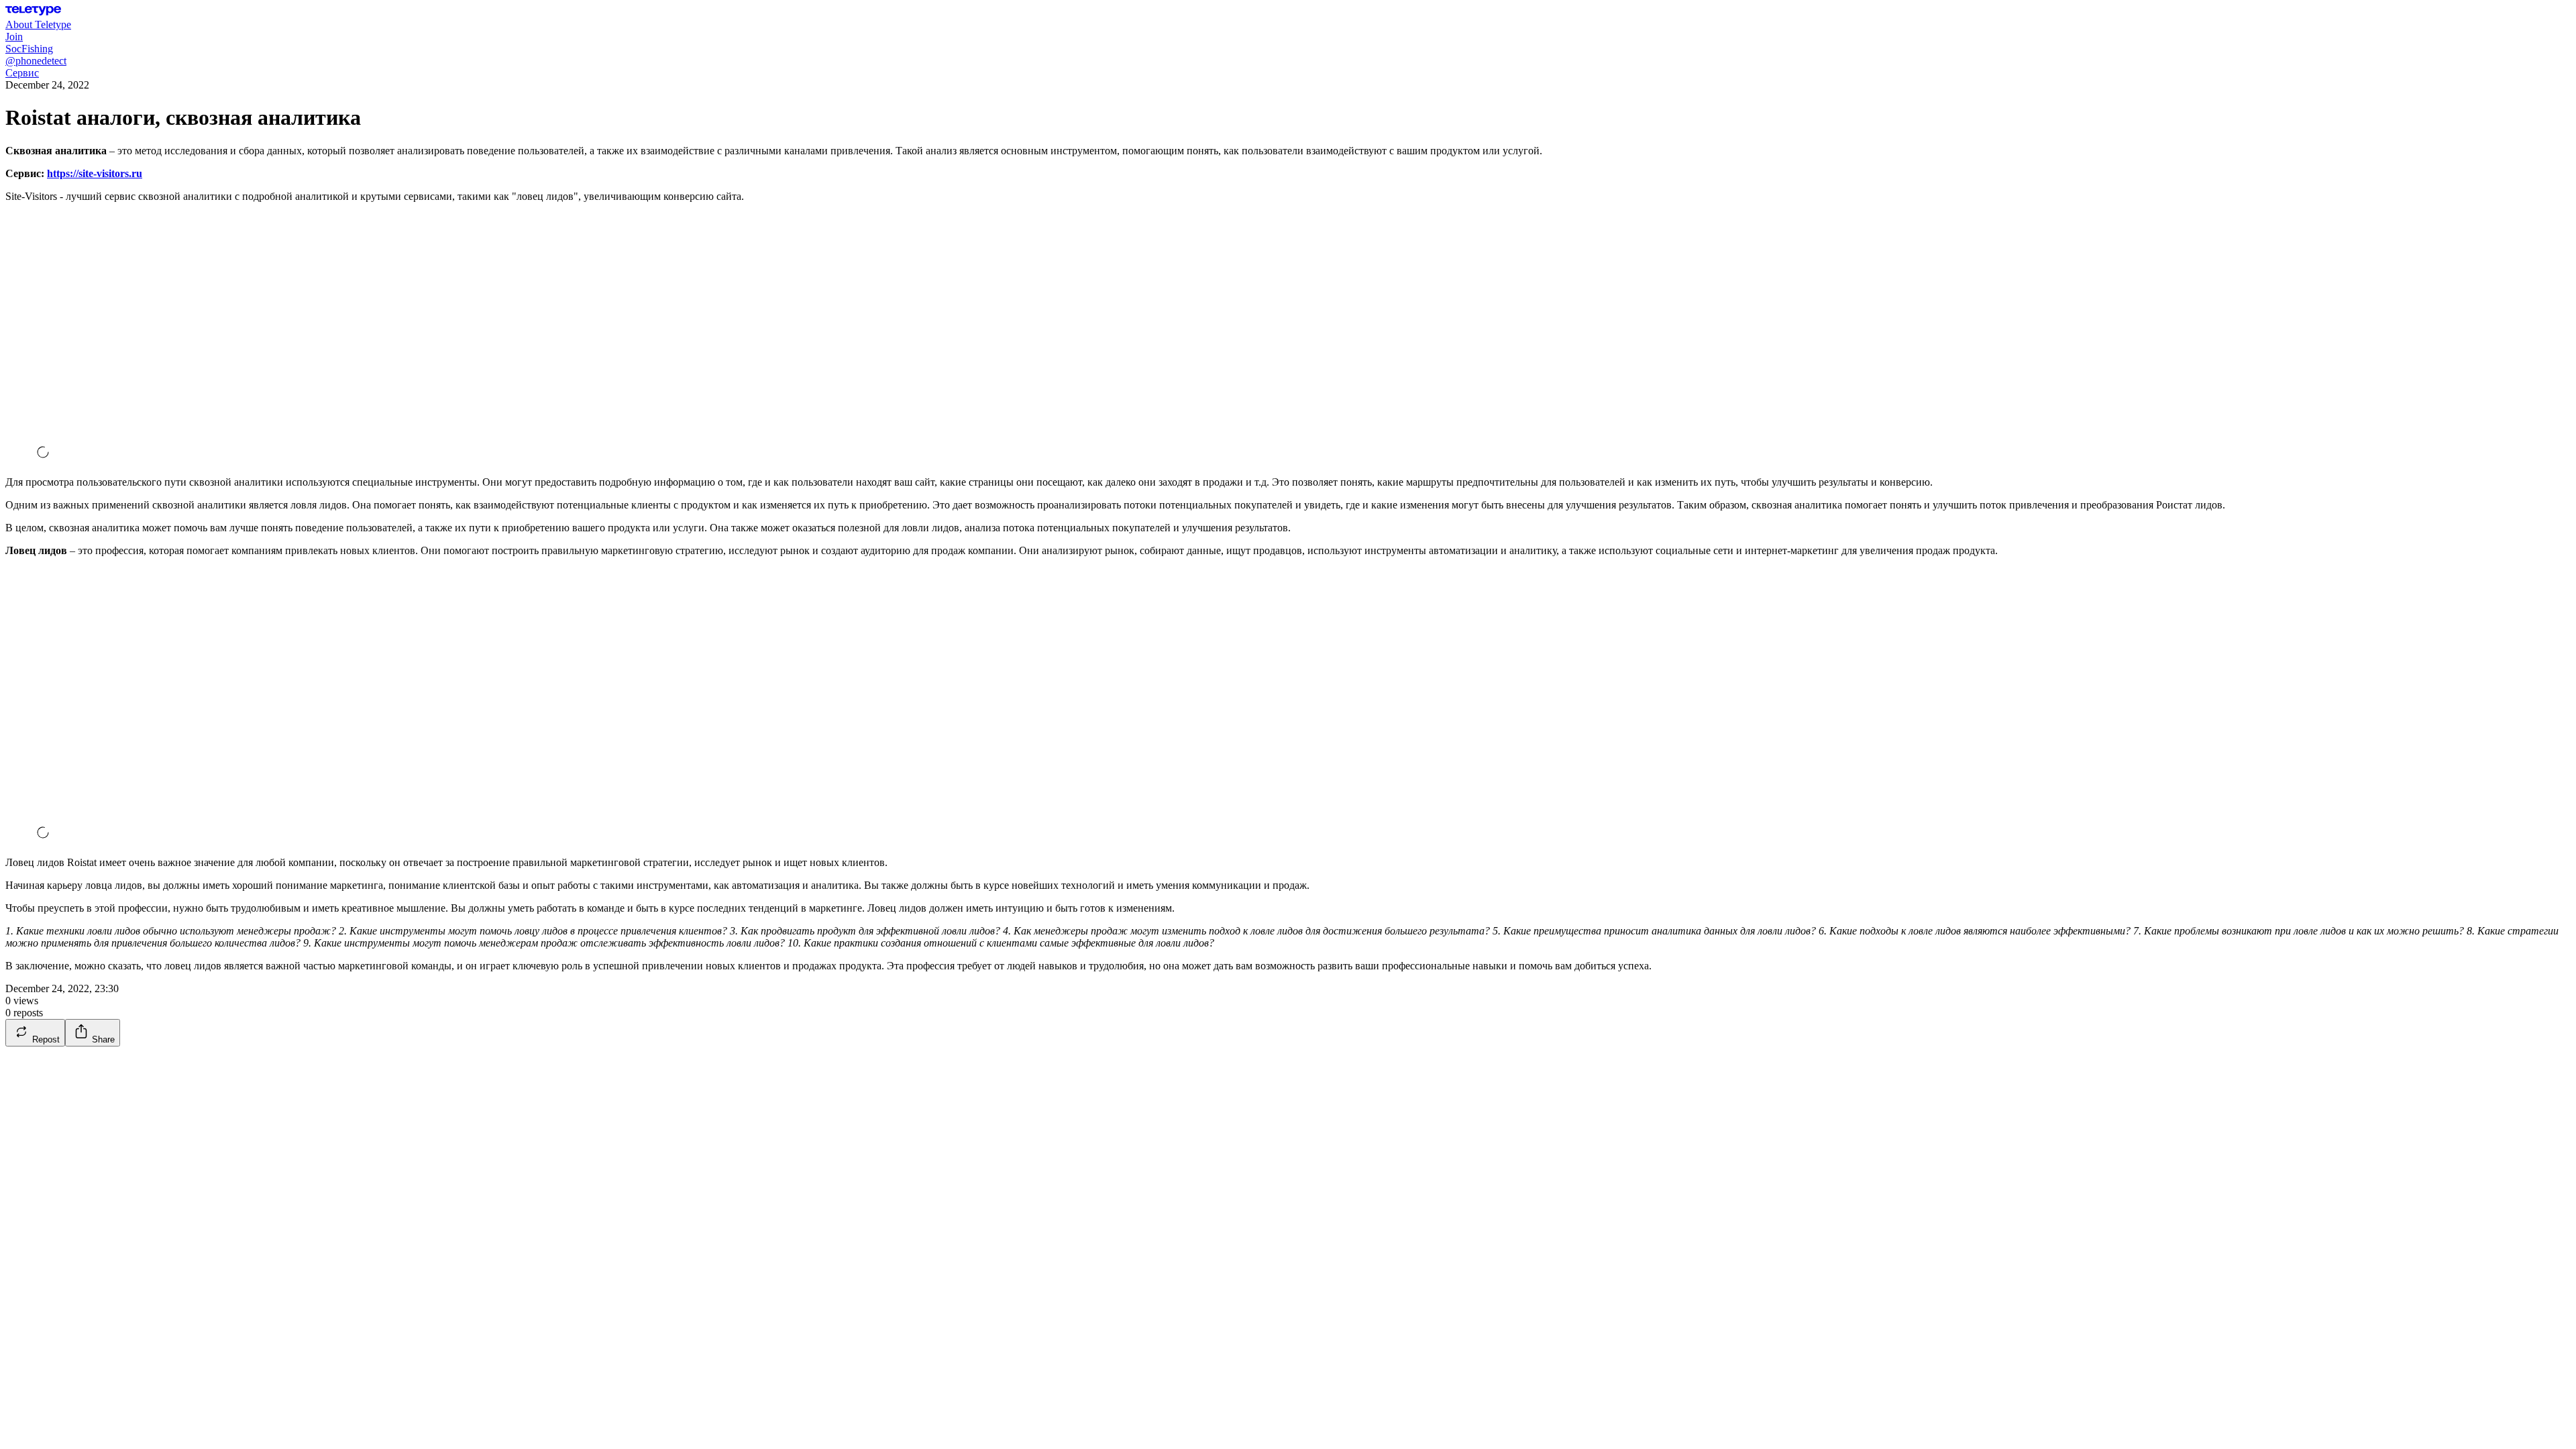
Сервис (22, 73)
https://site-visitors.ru (95, 173)
